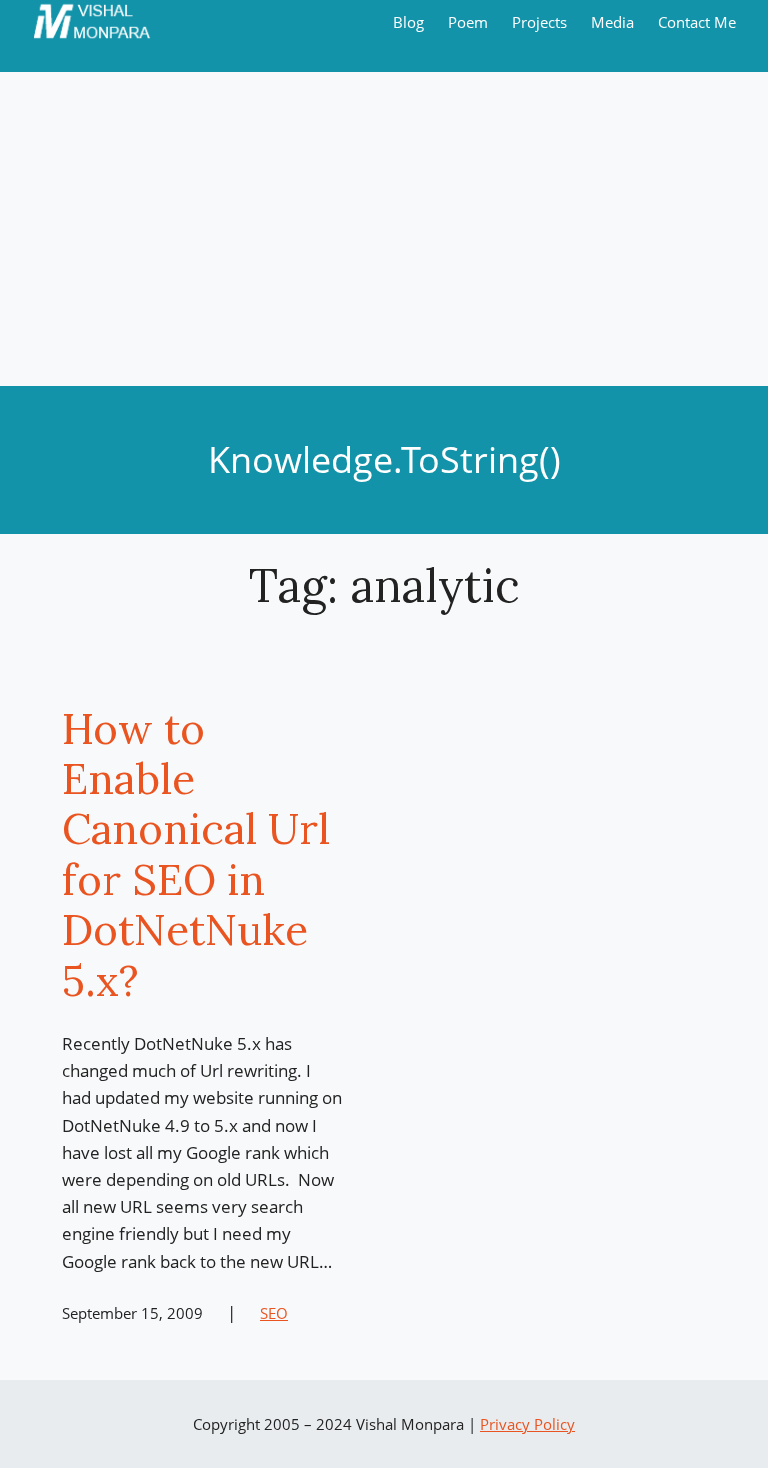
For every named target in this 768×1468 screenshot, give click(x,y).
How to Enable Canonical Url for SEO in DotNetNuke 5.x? (196, 855)
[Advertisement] (384, 236)
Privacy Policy (527, 1424)
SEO (274, 1313)
